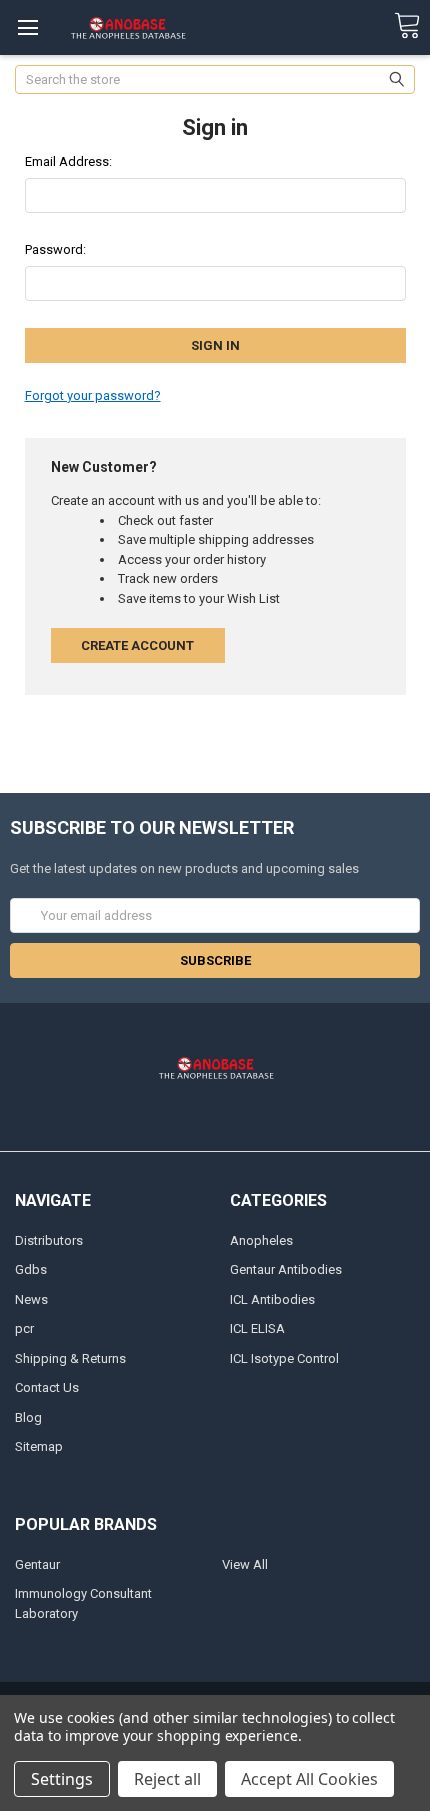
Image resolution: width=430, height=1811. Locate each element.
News (31, 1299)
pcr (24, 1328)
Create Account (137, 645)
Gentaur (37, 1564)
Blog (28, 1417)
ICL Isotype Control (284, 1358)
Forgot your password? (93, 395)
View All (245, 1564)
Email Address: (68, 161)
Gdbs (31, 1269)
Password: (55, 249)
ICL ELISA (257, 1328)
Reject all (167, 1779)
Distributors (49, 1240)
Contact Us (47, 1387)
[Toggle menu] (27, 27)
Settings (62, 1779)
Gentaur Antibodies (286, 1269)
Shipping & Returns (70, 1358)
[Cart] (407, 26)
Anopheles (261, 1240)
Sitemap (39, 1446)
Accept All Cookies (309, 1779)
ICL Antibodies (272, 1299)
